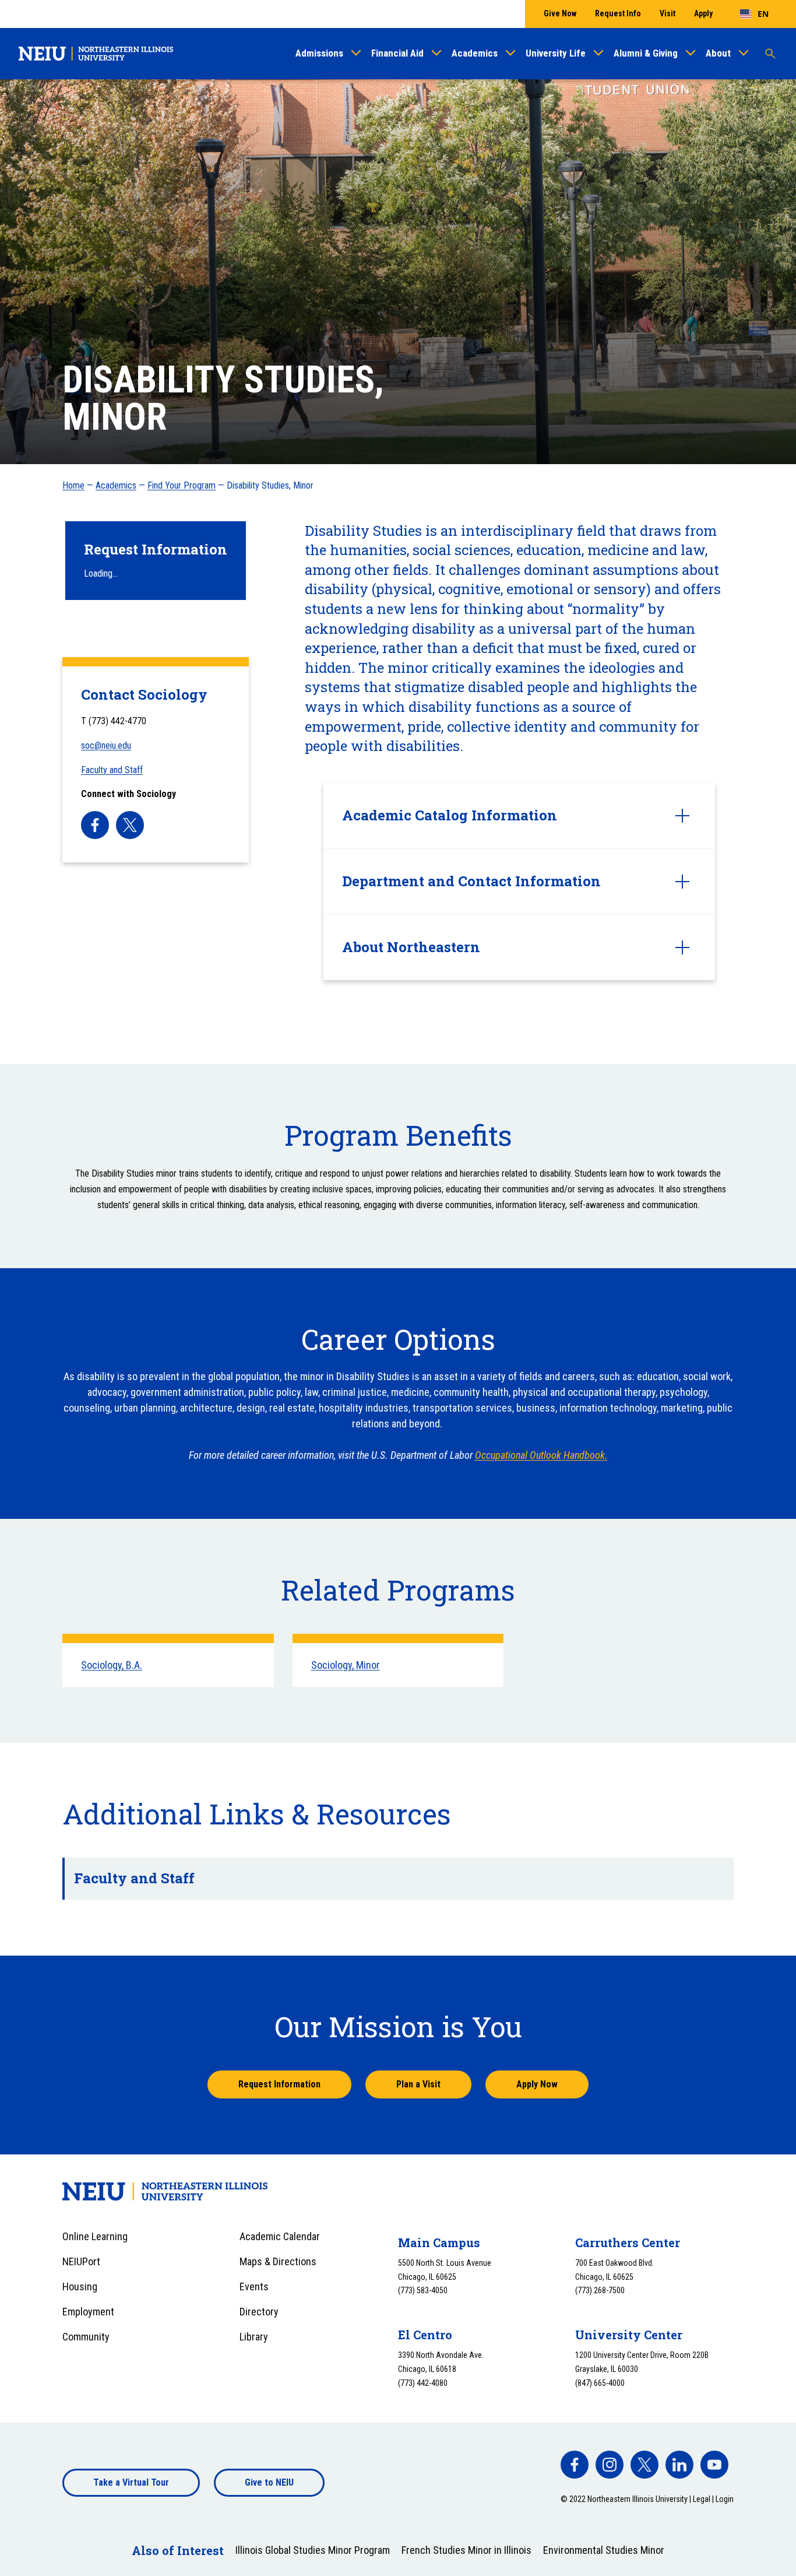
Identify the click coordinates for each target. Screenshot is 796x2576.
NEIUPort (81, 2261)
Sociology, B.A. (112, 1665)
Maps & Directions (278, 2261)
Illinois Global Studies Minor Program (313, 2550)
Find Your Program (182, 485)
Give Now (560, 13)
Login (725, 2499)
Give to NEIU (269, 2482)
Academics (475, 53)
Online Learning (95, 2236)
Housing (80, 2287)
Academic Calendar (280, 2236)
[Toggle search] (770, 54)
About (718, 53)
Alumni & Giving (646, 53)
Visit (668, 13)
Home (73, 485)
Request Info (618, 13)
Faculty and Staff (112, 770)
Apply (703, 13)
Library (254, 2337)
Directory (259, 2312)
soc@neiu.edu (106, 745)
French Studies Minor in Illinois (466, 2550)
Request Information (279, 2084)
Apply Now (537, 2084)
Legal (702, 2499)
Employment (88, 2312)
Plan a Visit (418, 2084)
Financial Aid (397, 53)
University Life (556, 53)
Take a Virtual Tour (131, 2482)
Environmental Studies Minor (604, 2550)
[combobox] (754, 14)
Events (254, 2287)
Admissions (319, 53)
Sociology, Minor (346, 1665)
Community (86, 2337)
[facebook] (95, 825)
